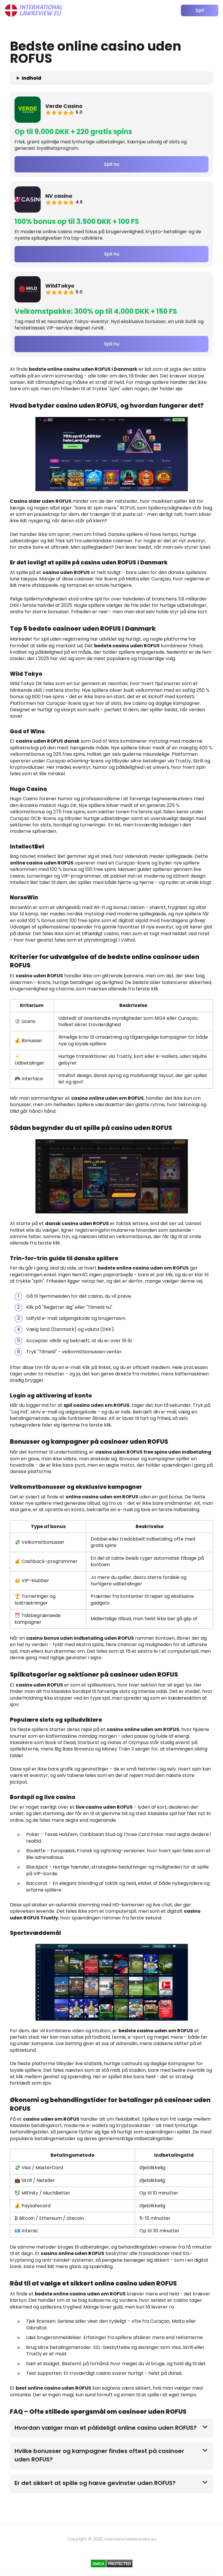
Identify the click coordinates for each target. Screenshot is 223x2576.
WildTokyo (60, 286)
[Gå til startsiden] (34, 10)
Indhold (32, 78)
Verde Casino (64, 106)
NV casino (59, 196)
